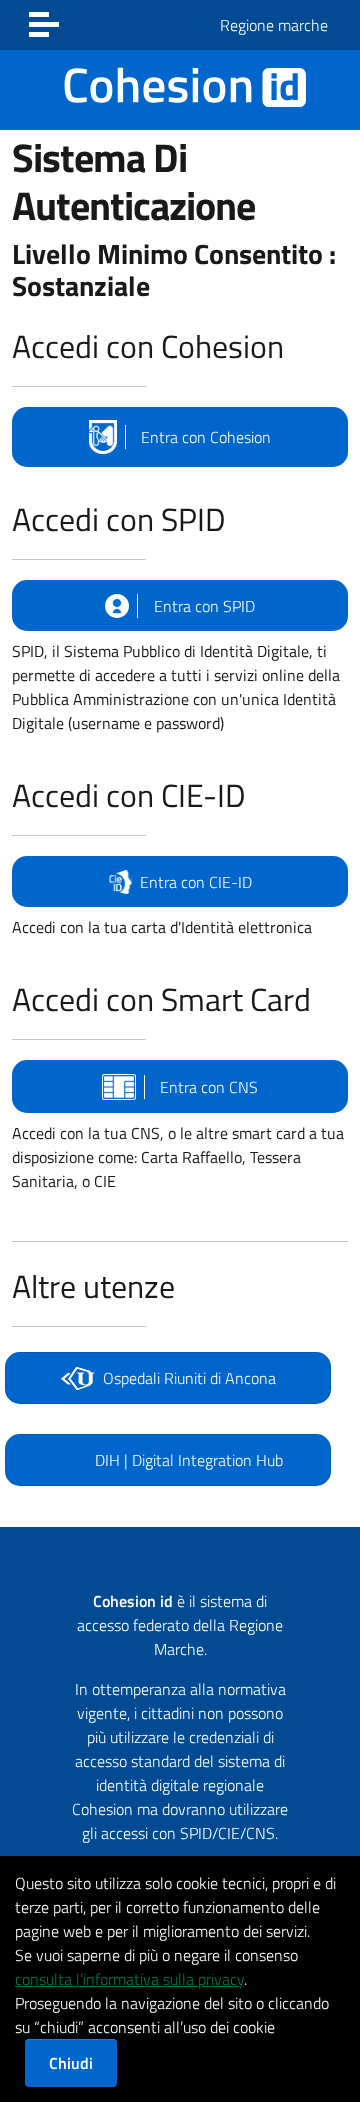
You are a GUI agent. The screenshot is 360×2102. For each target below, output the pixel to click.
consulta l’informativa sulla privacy (129, 1979)
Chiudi (71, 2063)
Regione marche (274, 25)
